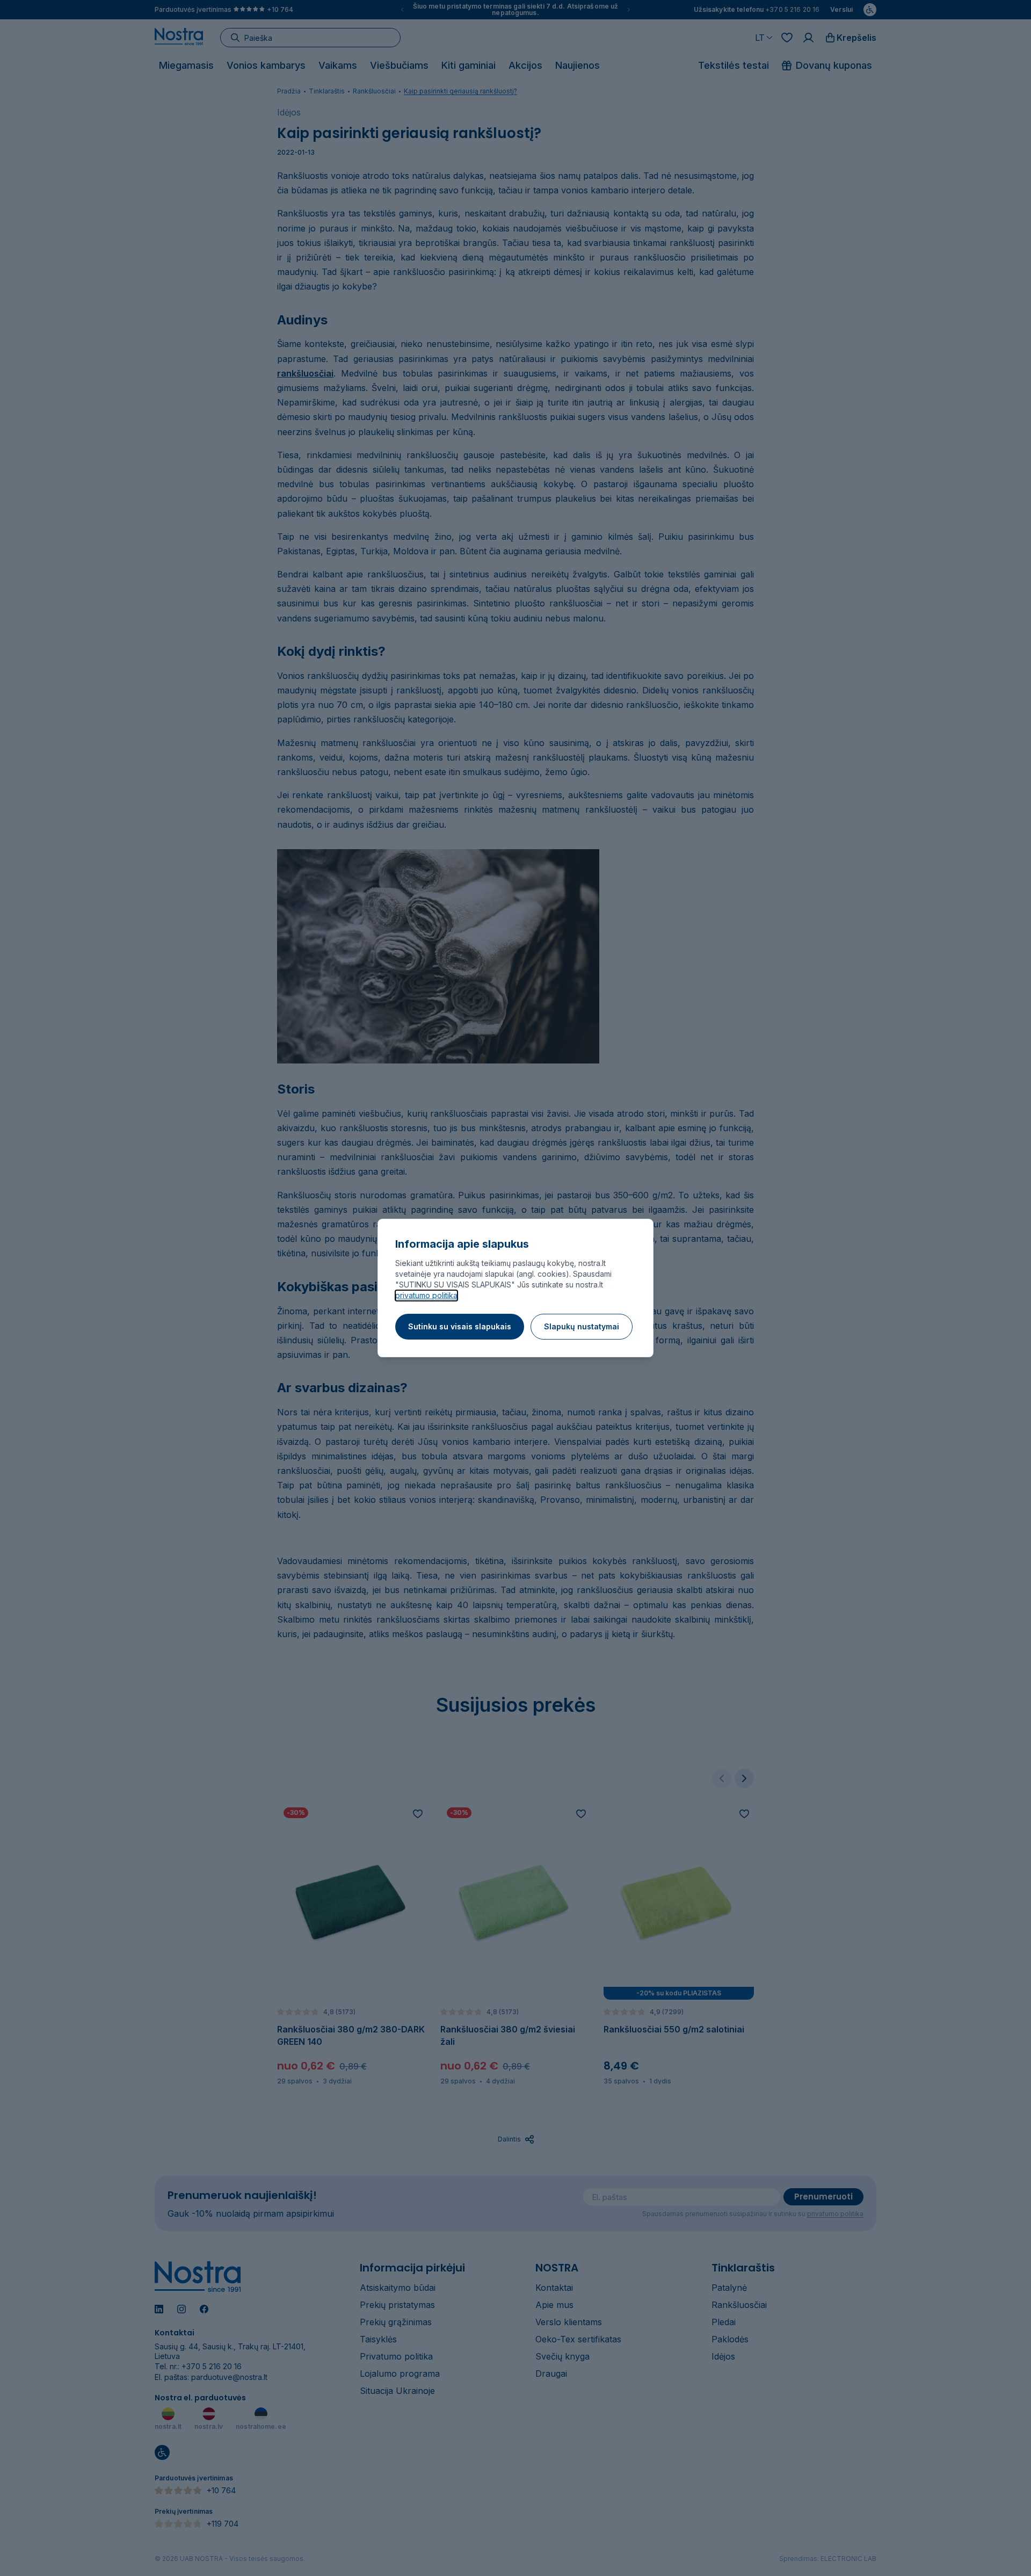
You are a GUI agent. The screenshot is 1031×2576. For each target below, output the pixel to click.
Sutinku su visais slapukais (460, 1326)
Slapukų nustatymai (582, 1326)
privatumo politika (426, 1295)
